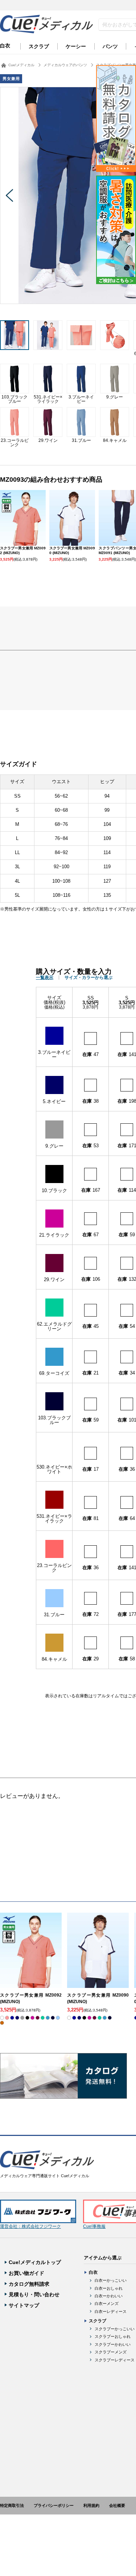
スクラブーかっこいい (115, 2329)
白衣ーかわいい (109, 2296)
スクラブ (39, 46)
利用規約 (91, 2505)
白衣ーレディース (111, 2311)
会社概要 (117, 2505)
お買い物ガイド (26, 2273)
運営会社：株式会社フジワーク (30, 2226)
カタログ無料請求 (29, 2284)
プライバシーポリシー (54, 2505)
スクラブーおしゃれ (113, 2336)
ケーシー (76, 46)
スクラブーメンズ (111, 2352)
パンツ (110, 46)
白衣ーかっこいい (111, 2280)
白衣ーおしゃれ (109, 2288)
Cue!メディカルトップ (35, 2262)
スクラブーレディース (115, 2360)
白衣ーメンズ (107, 2303)
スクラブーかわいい (113, 2344)
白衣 (5, 46)
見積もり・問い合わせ (34, 2294)
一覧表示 (45, 977)
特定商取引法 (12, 2505)
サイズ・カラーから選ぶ (88, 977)
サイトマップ (24, 2305)
